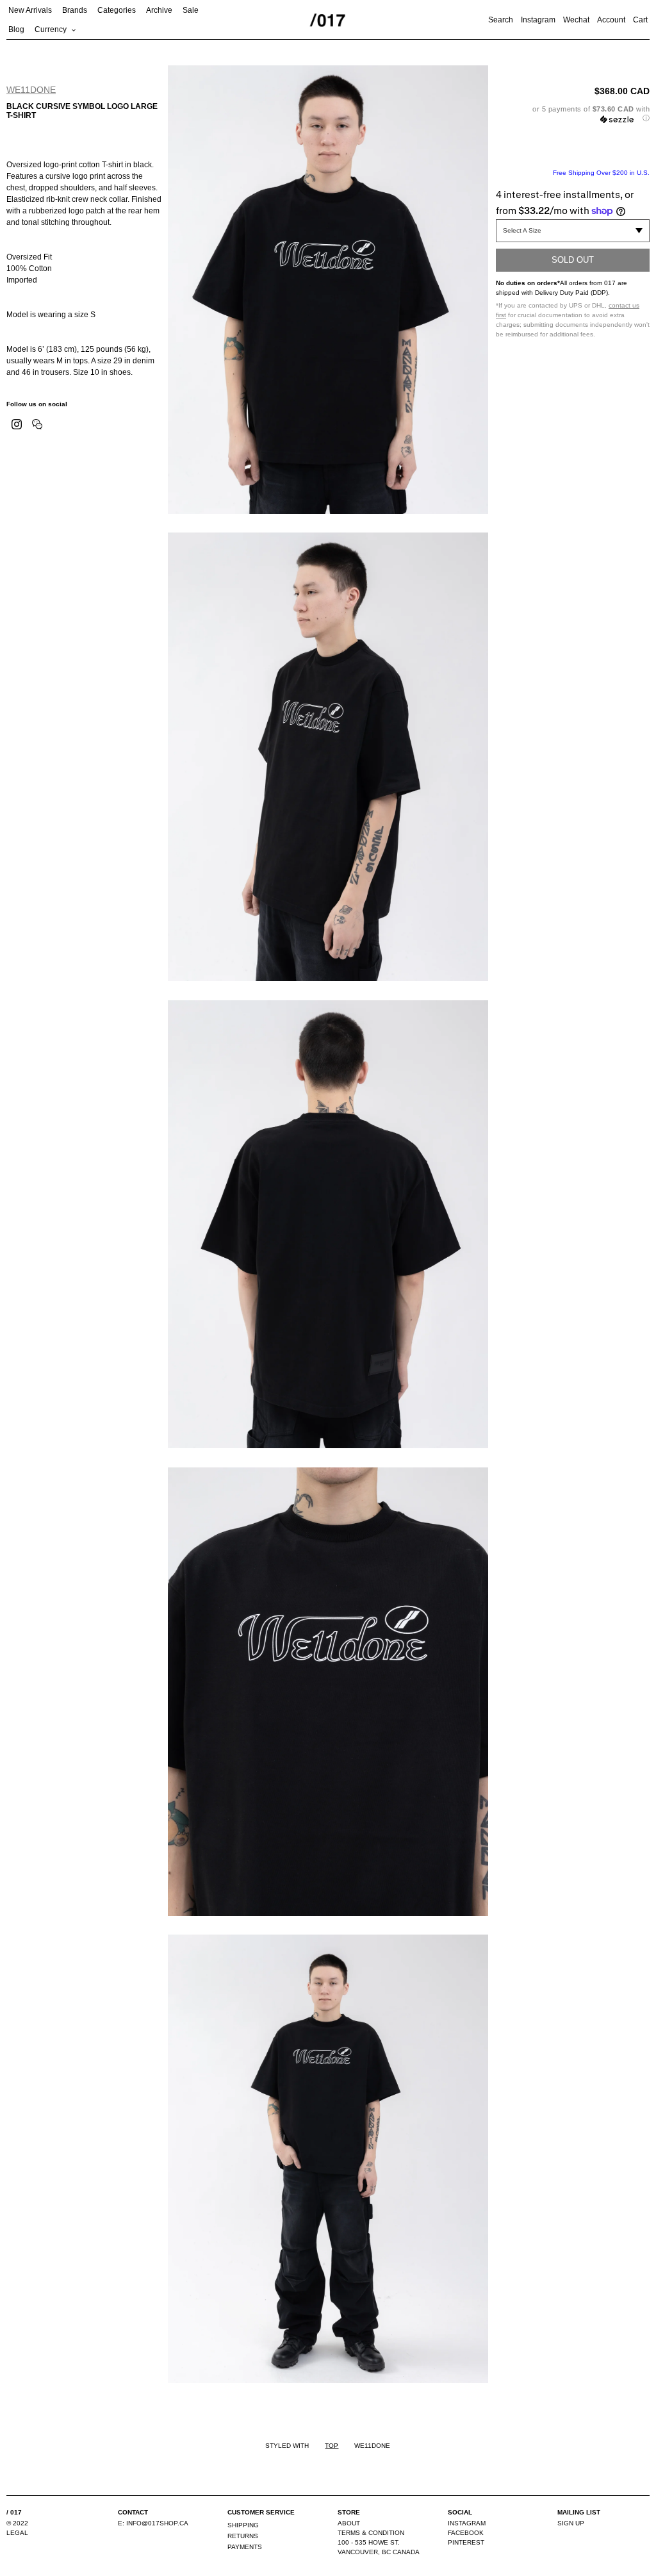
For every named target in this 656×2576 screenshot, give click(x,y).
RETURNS (243, 2536)
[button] (573, 114)
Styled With (287, 2446)
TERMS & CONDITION (371, 2533)
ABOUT (349, 2523)
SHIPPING (243, 2525)
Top (332, 2446)
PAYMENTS (245, 2547)
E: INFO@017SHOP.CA (153, 2523)
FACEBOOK (466, 2533)
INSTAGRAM (467, 2523)
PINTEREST (466, 2542)
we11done (31, 90)
